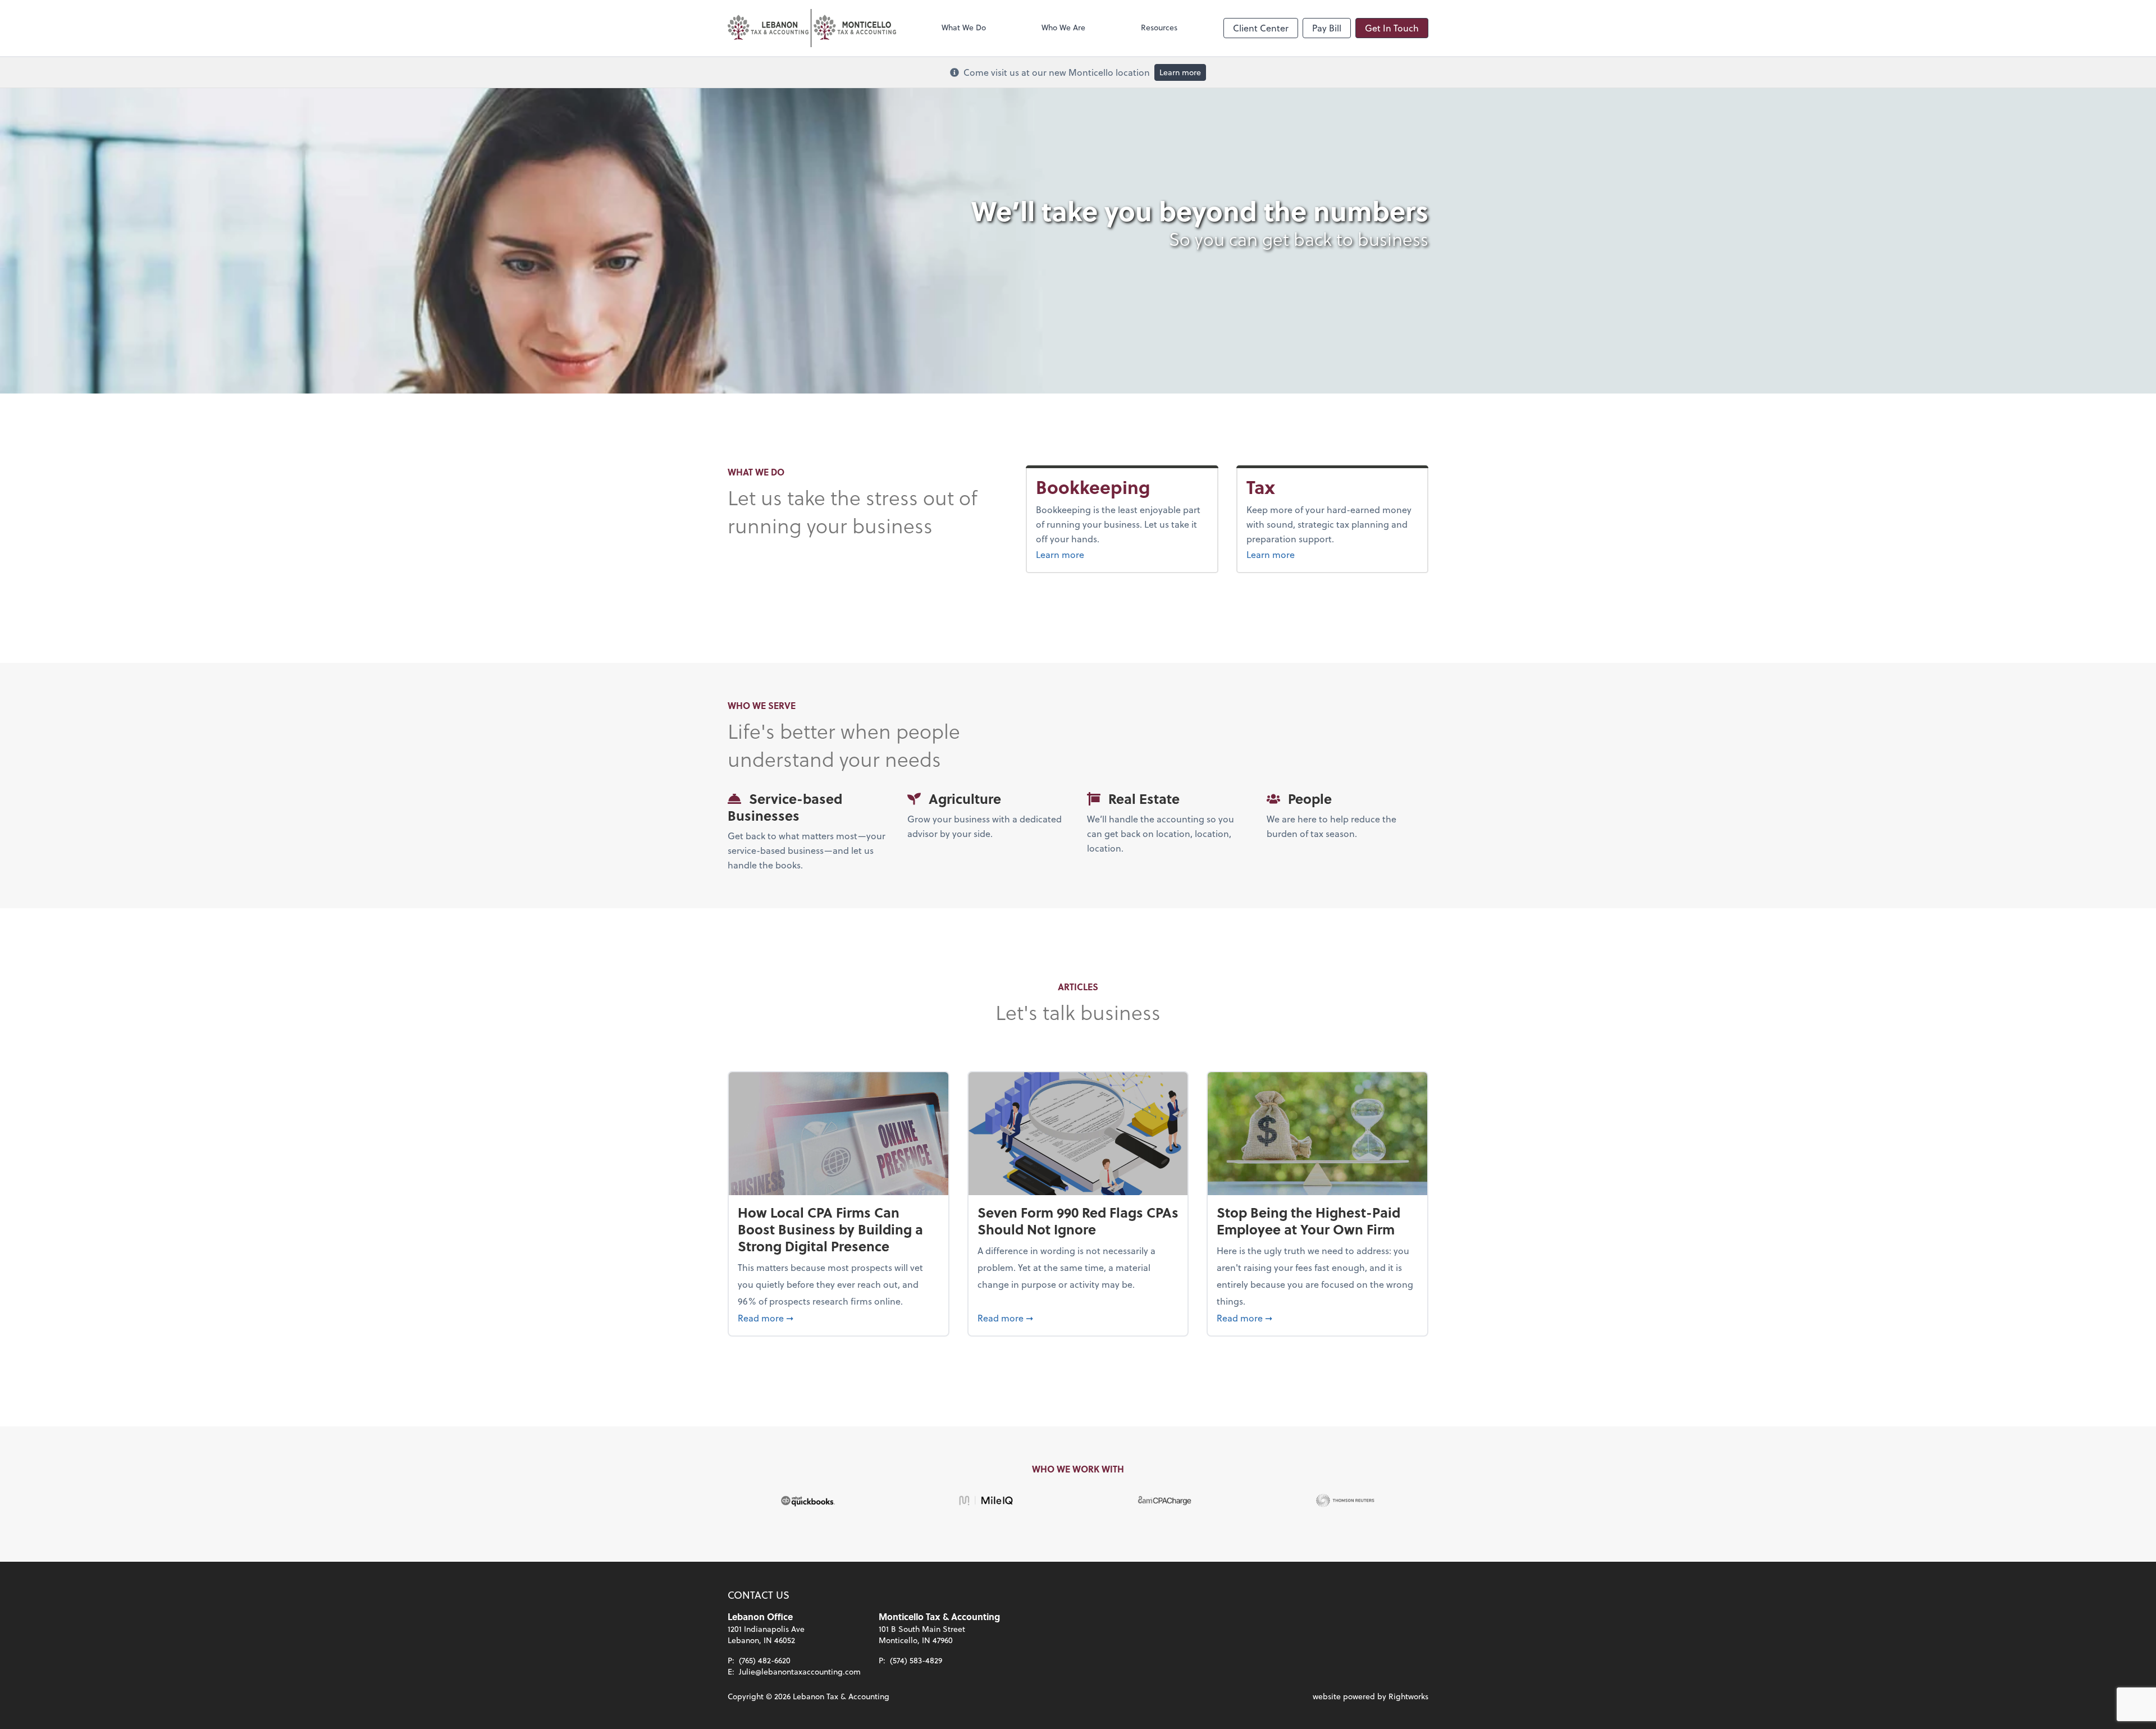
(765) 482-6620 (765, 1660)
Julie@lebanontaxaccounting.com (800, 1671)
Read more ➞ (839, 1318)
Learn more (1180, 72)
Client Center (1261, 28)
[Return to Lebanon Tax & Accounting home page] (812, 28)
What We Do (964, 27)
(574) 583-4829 (916, 1660)
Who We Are (1063, 27)
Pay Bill (1327, 28)
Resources (1159, 27)
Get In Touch (1392, 28)
